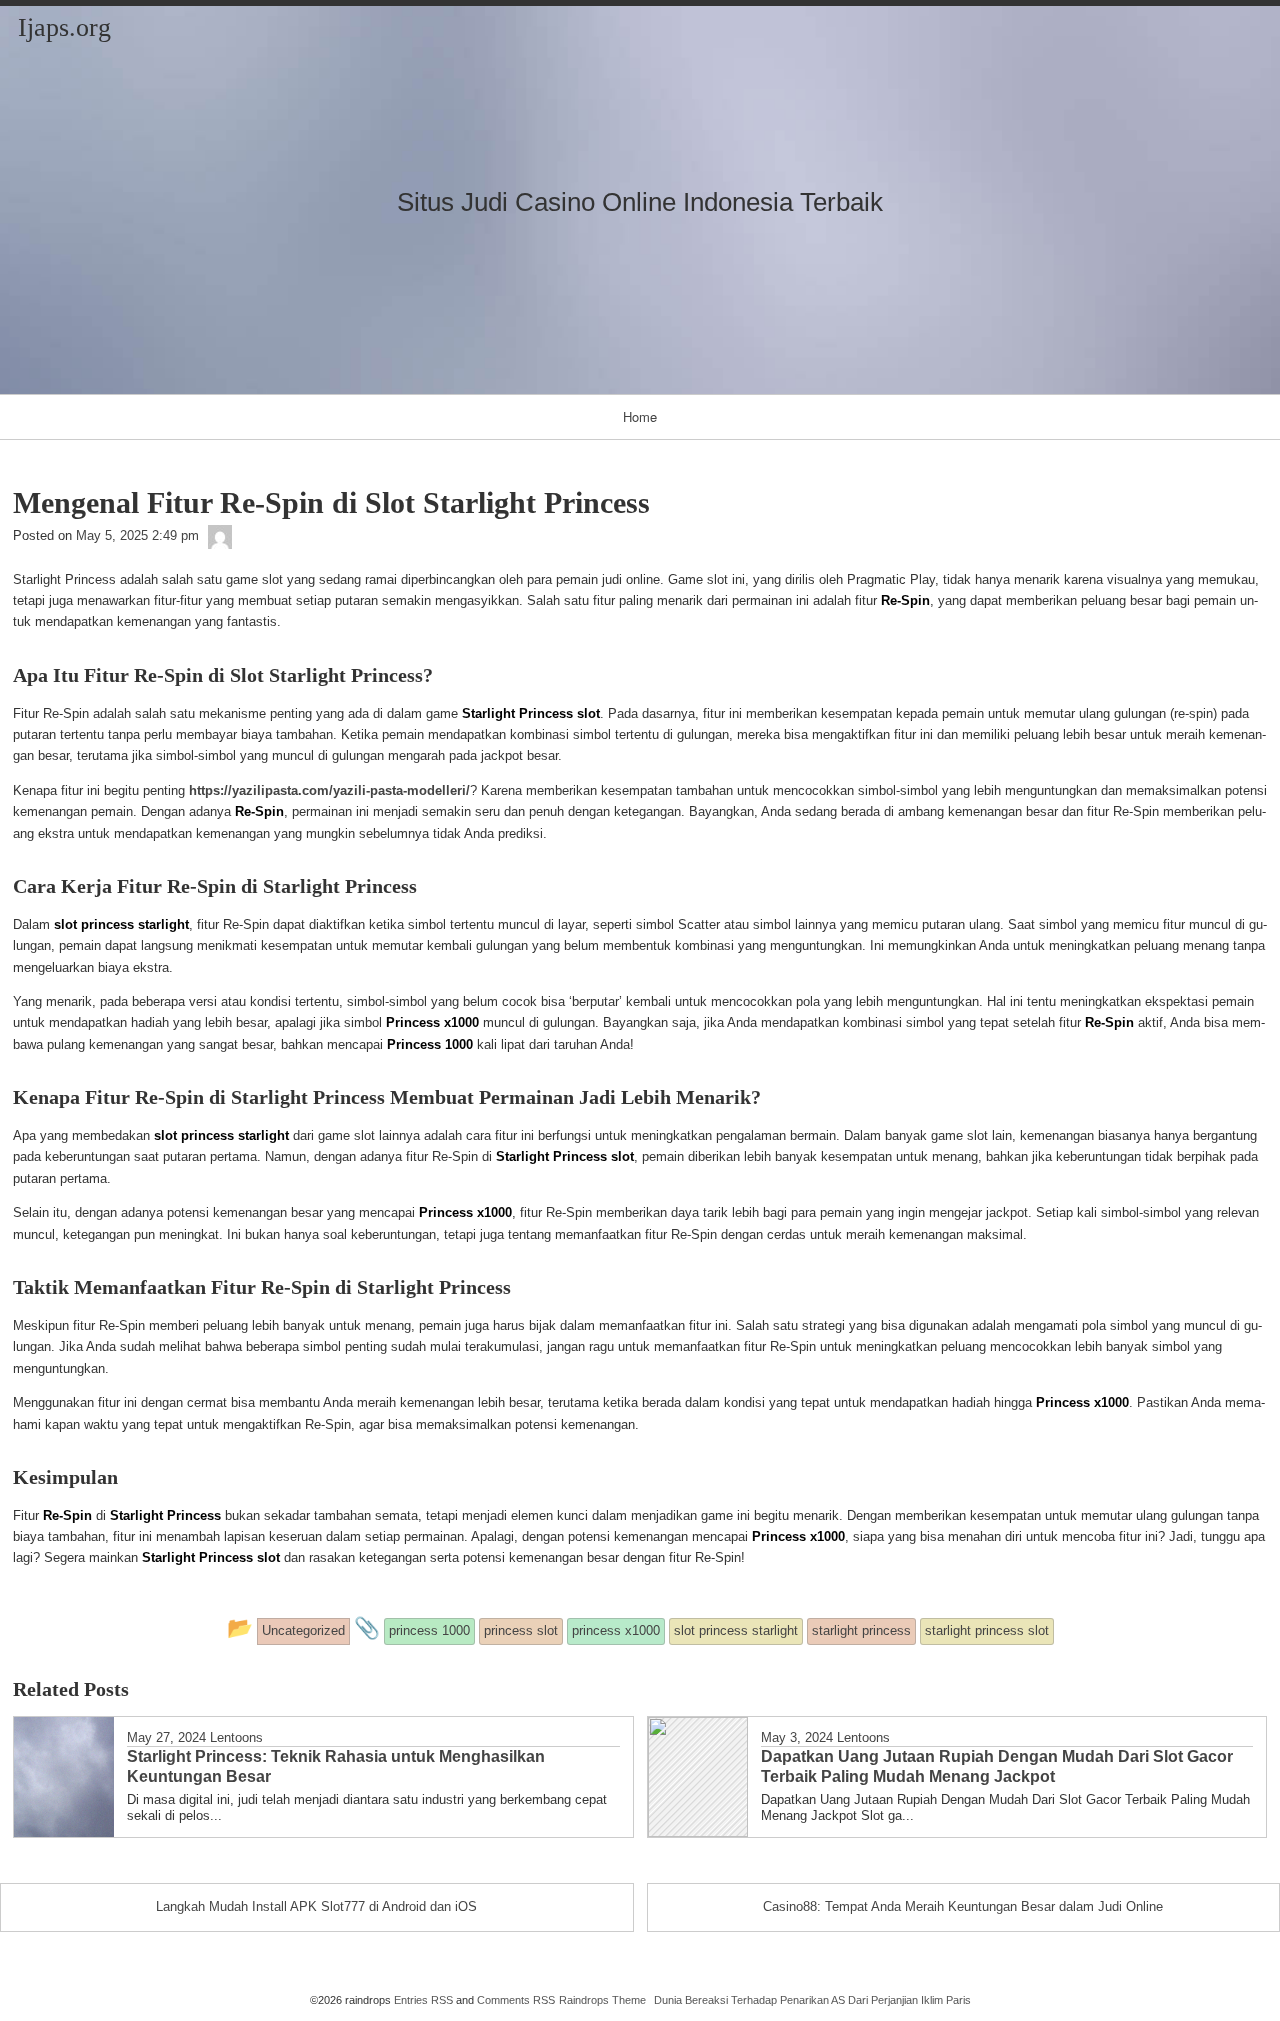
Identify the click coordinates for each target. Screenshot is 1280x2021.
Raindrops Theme (602, 2000)
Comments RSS (516, 2000)
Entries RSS (423, 2000)
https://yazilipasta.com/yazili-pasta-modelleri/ (329, 790)
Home (640, 416)
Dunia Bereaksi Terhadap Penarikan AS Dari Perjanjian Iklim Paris (812, 2000)
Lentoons (236, 1737)
